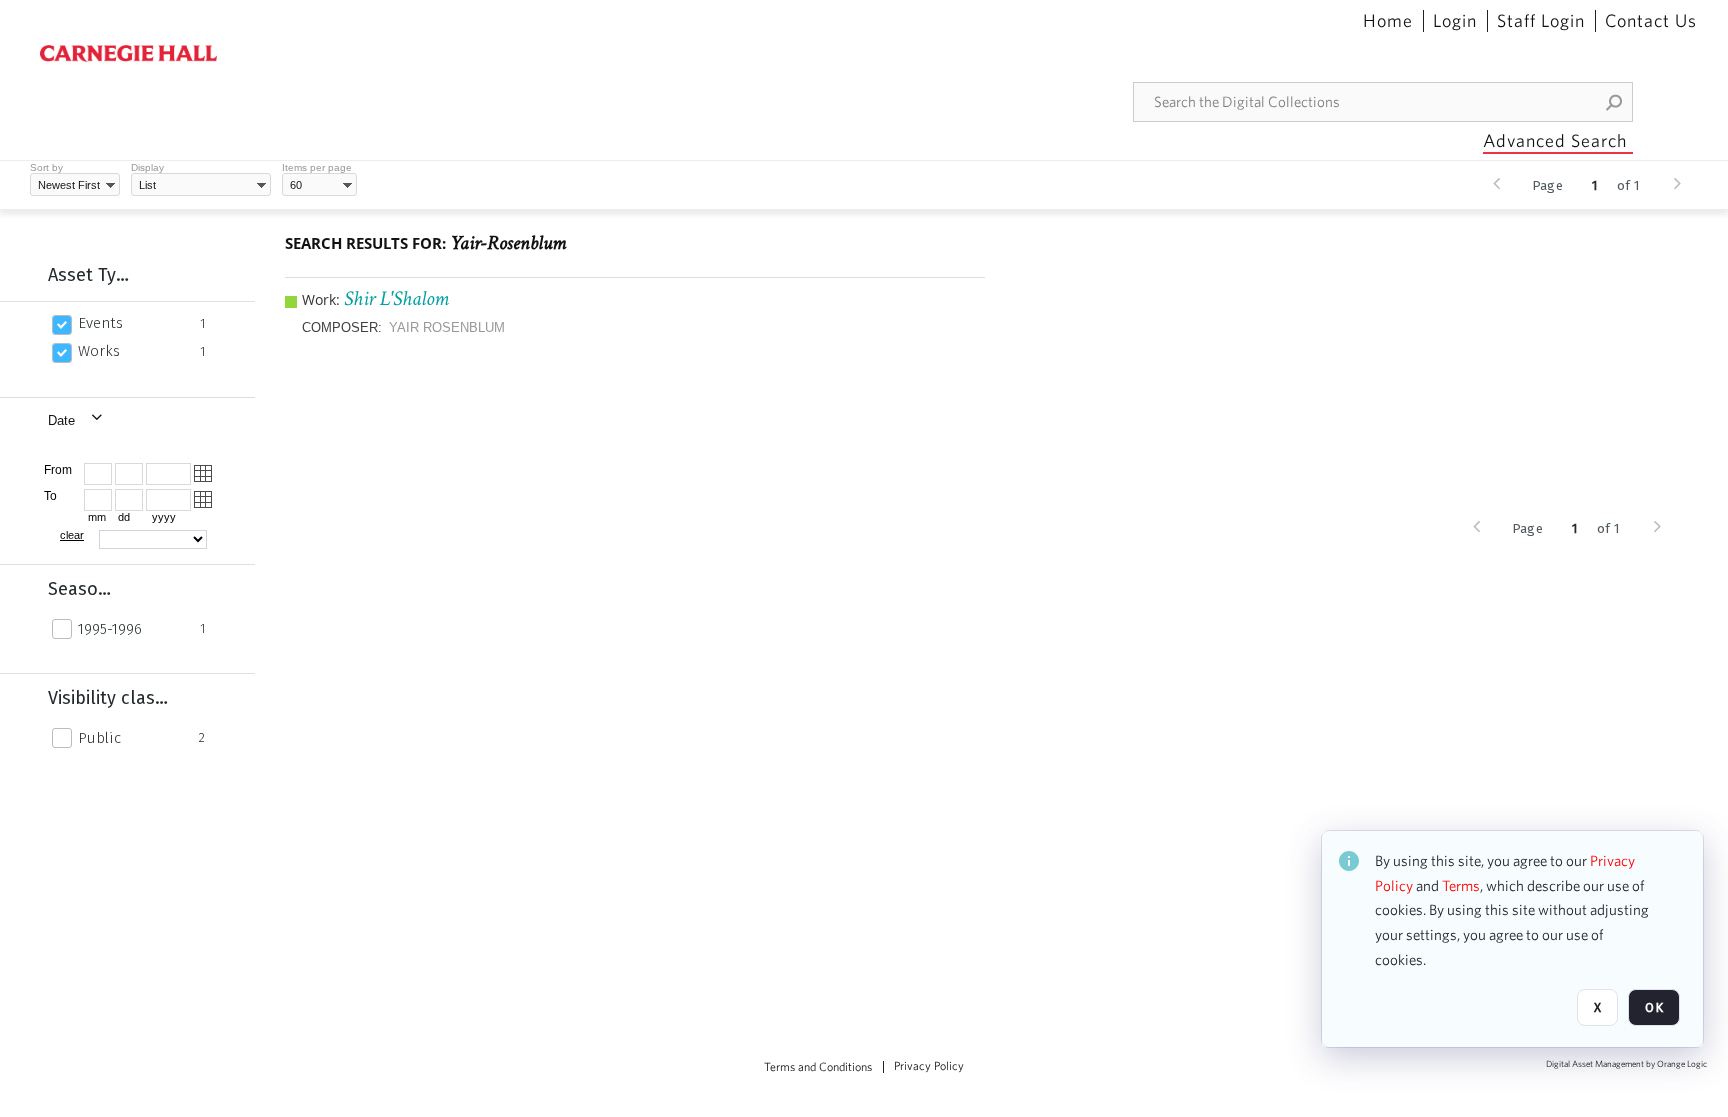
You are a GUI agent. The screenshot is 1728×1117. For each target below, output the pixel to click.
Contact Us (1651, 21)
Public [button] (99, 738)
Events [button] (100, 323)
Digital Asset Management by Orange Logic (1626, 1064)
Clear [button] (72, 535)
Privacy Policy (929, 1066)
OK (1654, 1007)
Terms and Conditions (818, 1067)
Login (1455, 21)
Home (1388, 21)
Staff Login (1541, 21)
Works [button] (99, 351)
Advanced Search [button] (1555, 140)
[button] (1615, 102)
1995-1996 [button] (110, 629)
